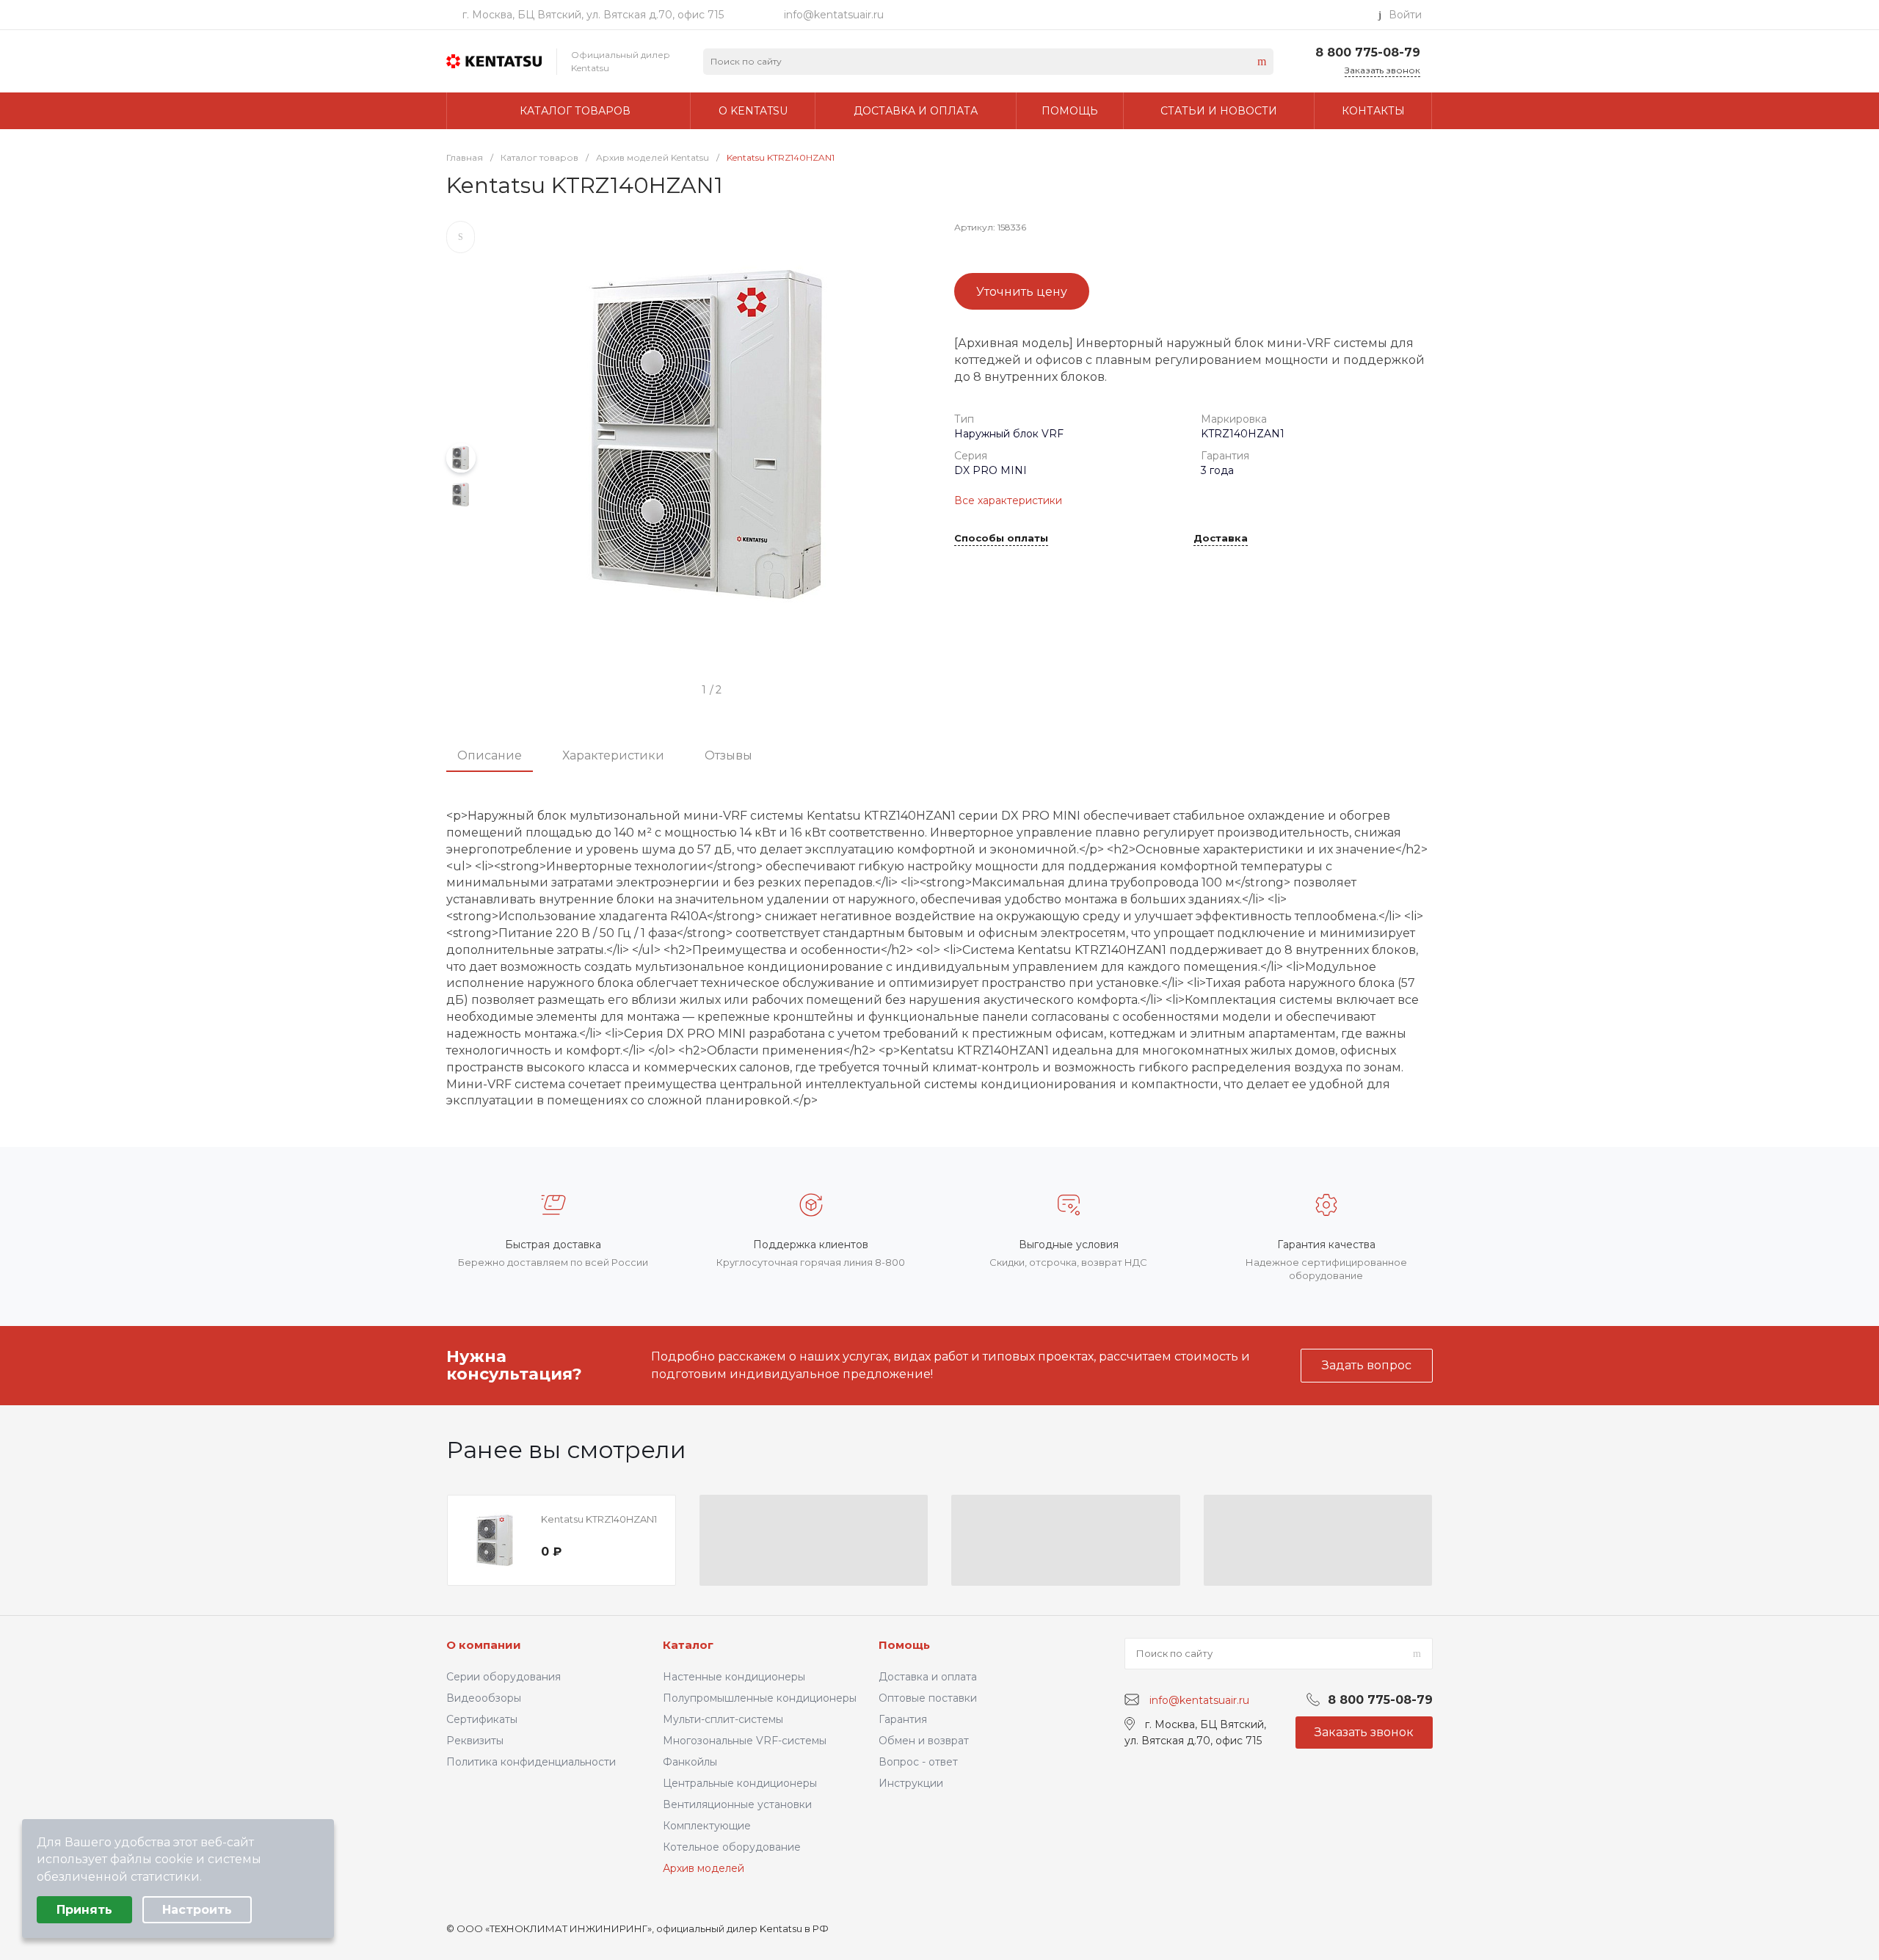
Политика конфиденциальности (531, 1762)
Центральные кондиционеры (740, 1783)
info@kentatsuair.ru (834, 15)
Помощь (904, 1645)
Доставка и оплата (928, 1677)
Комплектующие (707, 1826)
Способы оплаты (1001, 539)
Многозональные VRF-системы (745, 1741)
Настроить (197, 1910)
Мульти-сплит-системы (723, 1719)
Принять (84, 1910)
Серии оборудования (504, 1677)
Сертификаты (482, 1719)
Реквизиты (475, 1741)
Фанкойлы (690, 1762)
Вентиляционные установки (737, 1804)
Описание (490, 755)
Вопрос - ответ (918, 1762)
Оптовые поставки (928, 1698)
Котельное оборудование (732, 1847)
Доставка (1221, 539)
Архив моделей (704, 1868)
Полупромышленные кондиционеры (760, 1698)
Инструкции (911, 1783)
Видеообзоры (484, 1698)
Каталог (688, 1645)
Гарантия (903, 1719)
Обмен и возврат (924, 1741)
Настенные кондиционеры (734, 1677)
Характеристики (613, 755)
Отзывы (728, 755)
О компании (484, 1645)
